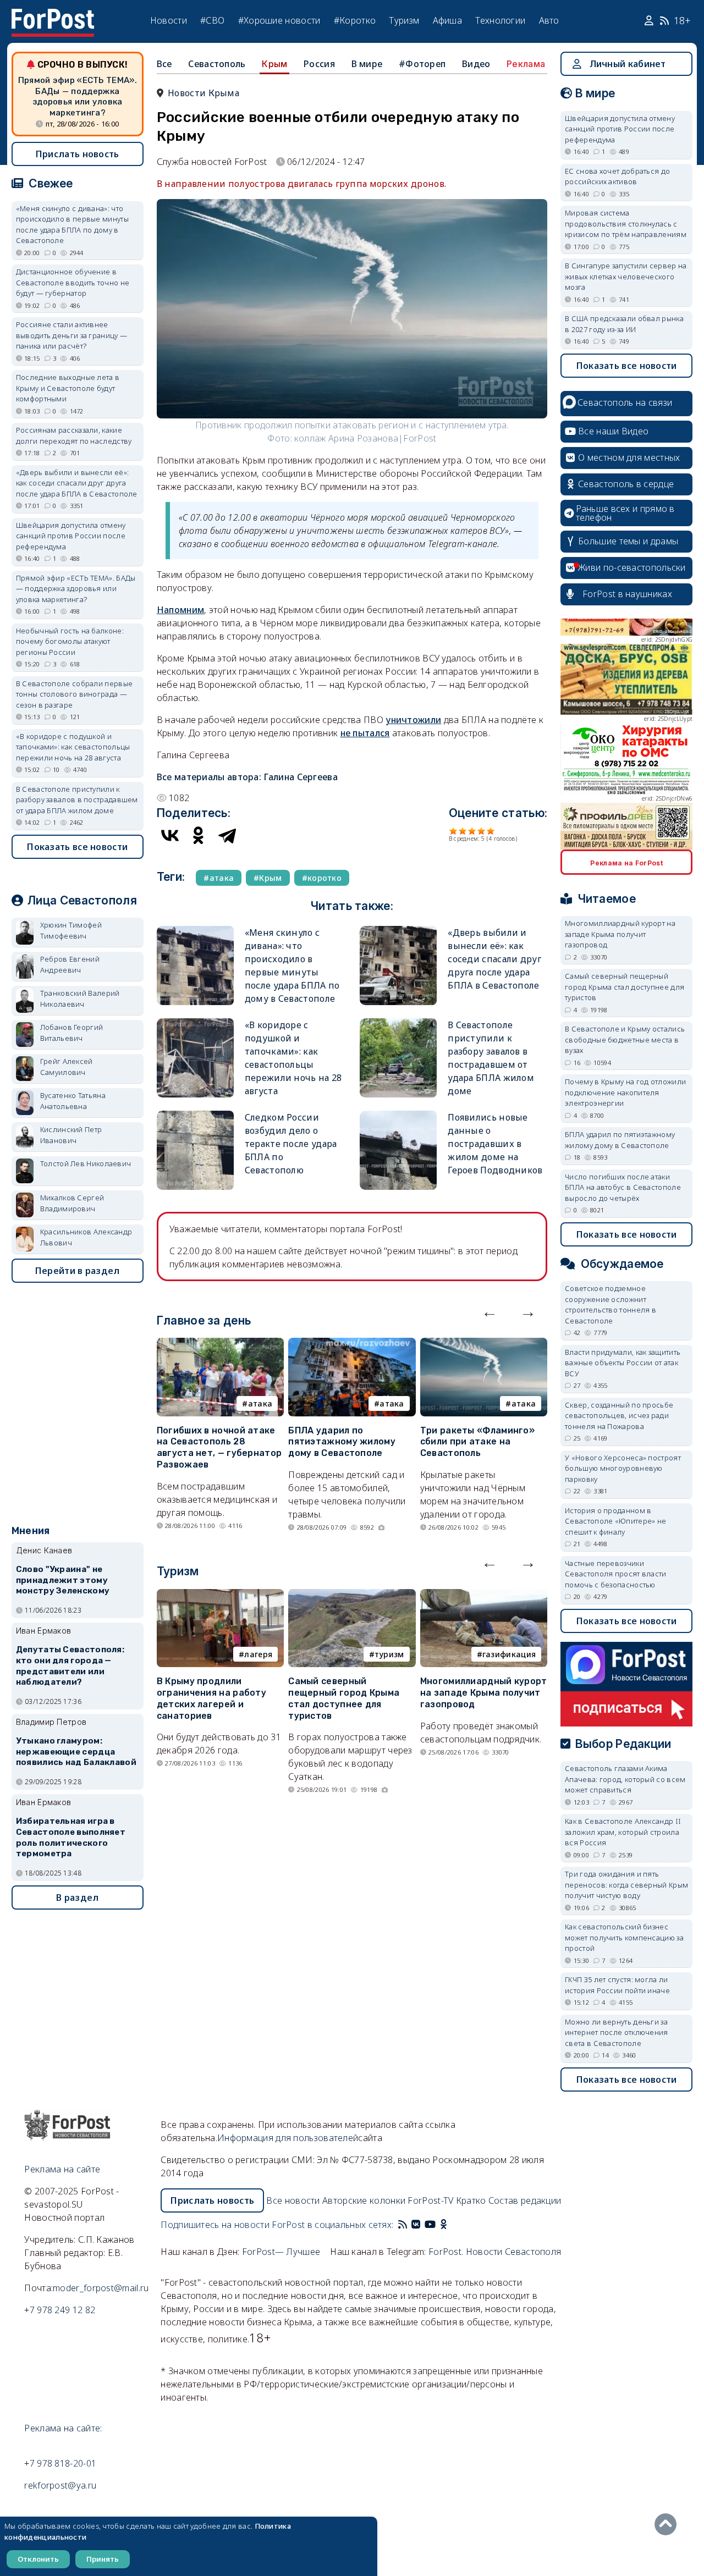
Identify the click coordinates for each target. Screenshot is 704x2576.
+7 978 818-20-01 (60, 2463)
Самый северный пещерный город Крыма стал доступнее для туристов (344, 1698)
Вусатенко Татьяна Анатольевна (73, 1101)
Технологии (500, 20)
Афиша (448, 20)
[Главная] (53, 15)
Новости (169, 20)
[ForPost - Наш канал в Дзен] (451, 2225)
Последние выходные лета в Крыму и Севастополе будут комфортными (68, 388)
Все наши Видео (613, 431)
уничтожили (413, 720)
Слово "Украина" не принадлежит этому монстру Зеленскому (63, 1580)
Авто (549, 20)
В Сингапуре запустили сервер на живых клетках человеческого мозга (626, 276)
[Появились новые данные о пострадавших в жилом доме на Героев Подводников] (398, 1115)
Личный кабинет (628, 64)
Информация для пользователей (288, 2138)
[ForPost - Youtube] (430, 2225)
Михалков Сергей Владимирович (72, 1203)
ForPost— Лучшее (281, 2252)
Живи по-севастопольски (632, 567)
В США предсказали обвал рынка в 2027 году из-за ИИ (624, 324)
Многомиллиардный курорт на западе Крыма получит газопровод (484, 1693)
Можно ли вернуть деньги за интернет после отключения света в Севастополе (617, 2032)
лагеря (258, 1654)
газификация (509, 1654)
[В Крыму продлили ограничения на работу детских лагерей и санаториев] (220, 1596)
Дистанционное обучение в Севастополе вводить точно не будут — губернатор (73, 282)
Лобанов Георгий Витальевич (72, 1033)
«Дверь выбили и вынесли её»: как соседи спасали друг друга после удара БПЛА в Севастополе (494, 959)
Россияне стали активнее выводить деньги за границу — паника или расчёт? (71, 335)
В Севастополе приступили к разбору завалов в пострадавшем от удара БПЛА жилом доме (77, 800)
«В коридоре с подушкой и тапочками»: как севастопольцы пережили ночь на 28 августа (73, 747)
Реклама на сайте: (63, 2428)
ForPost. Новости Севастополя (495, 2252)
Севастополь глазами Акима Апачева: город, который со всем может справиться (625, 1779)
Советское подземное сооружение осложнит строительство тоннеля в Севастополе (610, 1304)
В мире (367, 64)
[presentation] (490, 1311)
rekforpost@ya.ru (60, 2485)
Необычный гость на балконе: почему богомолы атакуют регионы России (70, 641)
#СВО (212, 20)
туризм (389, 1654)
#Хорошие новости (279, 20)
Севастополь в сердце (626, 484)
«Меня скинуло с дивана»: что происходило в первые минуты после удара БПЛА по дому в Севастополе (72, 225)
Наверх (668, 2524)
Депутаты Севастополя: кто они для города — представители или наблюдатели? (70, 1666)
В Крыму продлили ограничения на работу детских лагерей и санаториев (211, 1698)
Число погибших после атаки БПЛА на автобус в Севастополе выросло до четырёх (623, 1187)
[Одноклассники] (199, 835)
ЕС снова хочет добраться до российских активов (617, 176)
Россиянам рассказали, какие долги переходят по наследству (74, 435)
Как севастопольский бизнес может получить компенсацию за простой (624, 1937)
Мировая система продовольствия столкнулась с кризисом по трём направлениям (626, 224)
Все (164, 64)
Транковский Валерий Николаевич (80, 999)
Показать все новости (77, 847)
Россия (319, 64)
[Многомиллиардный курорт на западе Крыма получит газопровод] (484, 1596)
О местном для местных (629, 457)
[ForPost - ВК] (416, 2225)
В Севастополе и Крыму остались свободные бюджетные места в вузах (625, 1039)
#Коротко (355, 20)
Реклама (526, 64)
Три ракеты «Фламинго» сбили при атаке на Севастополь (477, 1442)
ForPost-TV (430, 2200)
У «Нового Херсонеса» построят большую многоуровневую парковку (623, 1468)
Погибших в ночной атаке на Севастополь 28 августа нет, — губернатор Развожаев (219, 1447)
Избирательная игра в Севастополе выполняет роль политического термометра (71, 1837)
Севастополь (217, 64)
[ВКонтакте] (170, 835)
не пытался (365, 733)
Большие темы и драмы (628, 541)
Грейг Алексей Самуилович (67, 1067)
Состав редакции (525, 2200)
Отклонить (38, 2559)
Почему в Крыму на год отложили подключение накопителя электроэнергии (625, 1092)
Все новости (293, 2200)
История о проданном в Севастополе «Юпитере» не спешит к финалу (615, 1521)
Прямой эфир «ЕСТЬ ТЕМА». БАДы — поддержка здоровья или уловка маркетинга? (78, 96)
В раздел (77, 1897)
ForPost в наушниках (627, 594)
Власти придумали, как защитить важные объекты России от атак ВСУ (623, 1363)
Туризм (404, 20)
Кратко (471, 2200)
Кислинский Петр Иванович (71, 1135)
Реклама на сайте (62, 2169)
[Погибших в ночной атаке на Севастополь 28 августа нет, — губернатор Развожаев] (220, 1344)
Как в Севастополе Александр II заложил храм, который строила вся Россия (623, 1832)
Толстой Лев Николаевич (86, 1163)
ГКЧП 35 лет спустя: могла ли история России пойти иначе (617, 1985)
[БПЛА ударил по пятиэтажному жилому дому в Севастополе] (352, 1344)
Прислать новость (78, 154)
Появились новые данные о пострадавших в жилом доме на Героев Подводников (495, 1144)
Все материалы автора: (247, 777)
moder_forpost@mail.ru (101, 2288)
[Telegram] (227, 835)
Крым (274, 64)
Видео (476, 64)
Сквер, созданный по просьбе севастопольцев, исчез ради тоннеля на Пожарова (619, 1416)
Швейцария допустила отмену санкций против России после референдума (71, 536)
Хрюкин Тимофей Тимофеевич (71, 930)
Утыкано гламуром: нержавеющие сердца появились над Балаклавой (76, 1752)
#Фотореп (422, 64)
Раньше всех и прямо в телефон (625, 513)
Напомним (180, 610)
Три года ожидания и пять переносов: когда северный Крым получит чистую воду (626, 1885)
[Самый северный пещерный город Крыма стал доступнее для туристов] (352, 1596)
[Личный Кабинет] (650, 21)
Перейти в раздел (78, 1271)
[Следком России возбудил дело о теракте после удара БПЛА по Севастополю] (195, 1115)
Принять (103, 2559)
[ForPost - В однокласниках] (444, 2225)
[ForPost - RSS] (403, 2225)
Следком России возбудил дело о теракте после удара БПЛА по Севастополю (291, 1144)
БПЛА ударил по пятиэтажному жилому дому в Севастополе (342, 1442)
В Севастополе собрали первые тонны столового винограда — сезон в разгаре (74, 694)
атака (260, 1403)
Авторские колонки (364, 2200)
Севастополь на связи (625, 402)
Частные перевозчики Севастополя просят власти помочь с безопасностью (616, 1574)
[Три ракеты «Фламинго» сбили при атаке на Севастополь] (484, 1344)
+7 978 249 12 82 (60, 2310)
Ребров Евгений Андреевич (70, 964)
